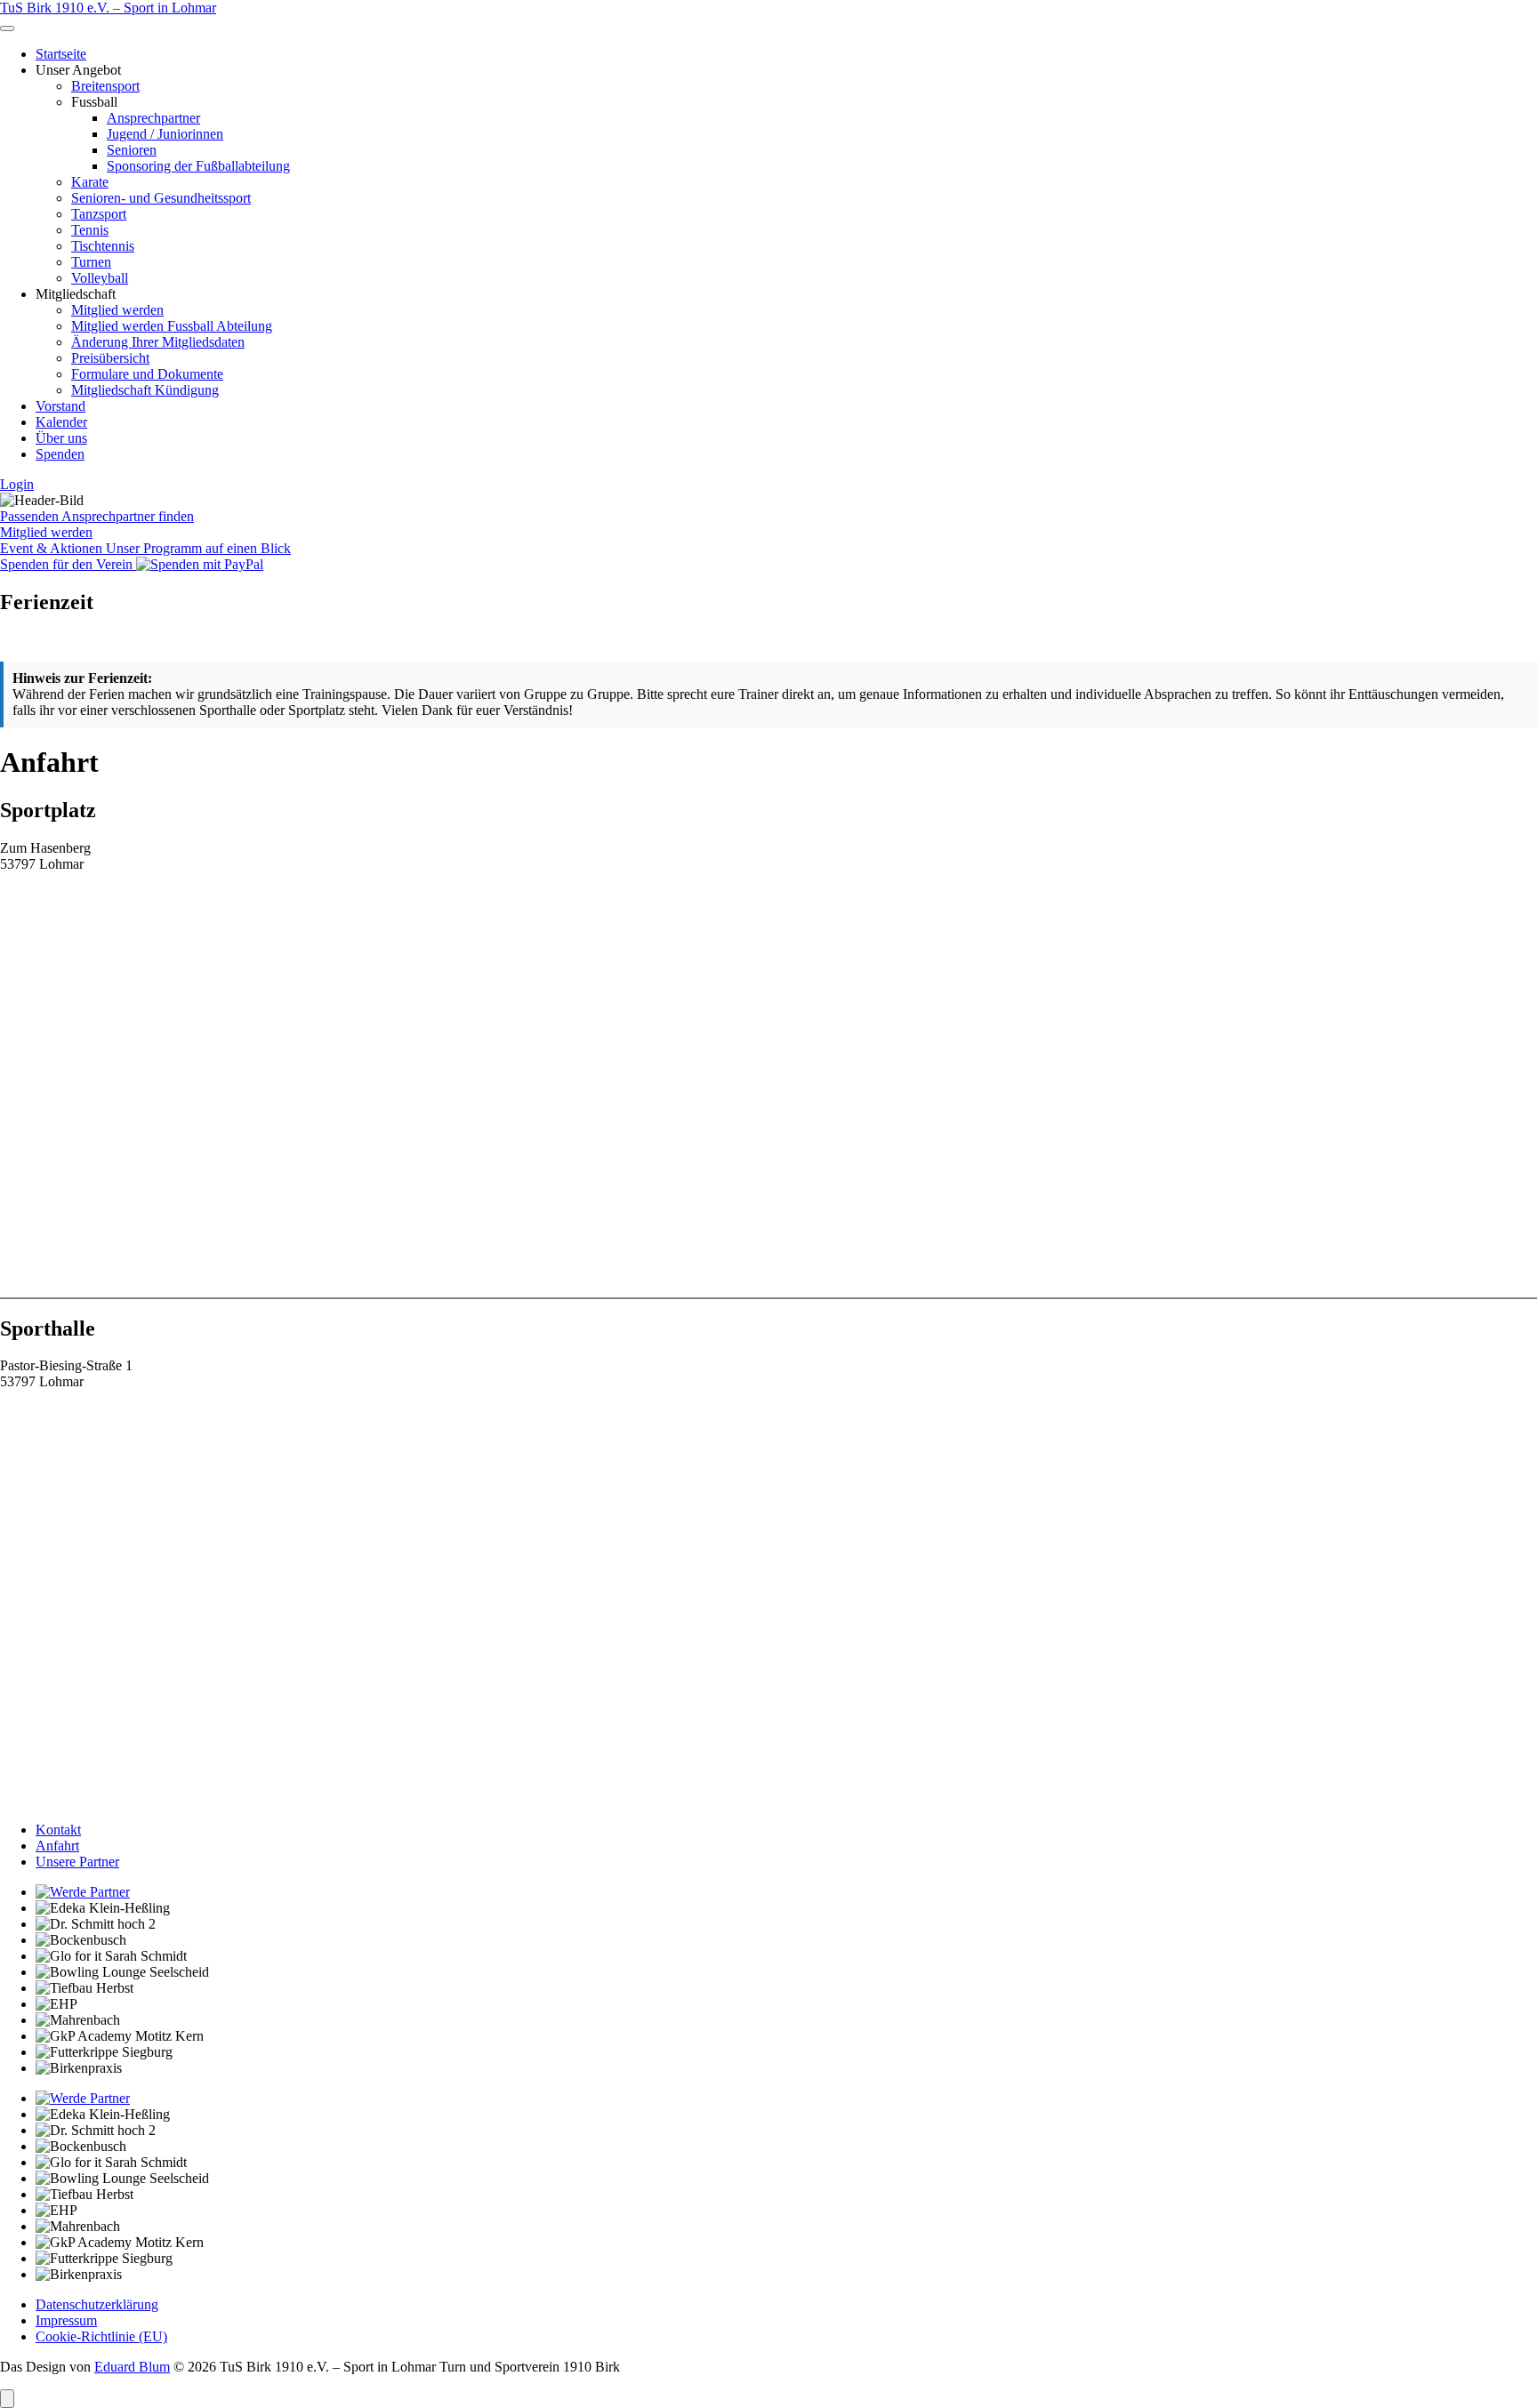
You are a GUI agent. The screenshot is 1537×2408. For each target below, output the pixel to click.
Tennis (90, 230)
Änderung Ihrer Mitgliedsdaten (158, 342)
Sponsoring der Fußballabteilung (198, 166)
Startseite (61, 54)
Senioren (132, 150)
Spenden (60, 454)
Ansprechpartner (153, 118)
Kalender (61, 422)
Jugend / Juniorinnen (165, 134)
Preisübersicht (110, 358)
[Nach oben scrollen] (7, 2399)
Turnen (91, 262)
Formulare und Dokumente (147, 374)
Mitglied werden (117, 310)
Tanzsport (99, 214)
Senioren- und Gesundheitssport (161, 198)
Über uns (61, 438)
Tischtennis (103, 246)
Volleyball (100, 278)
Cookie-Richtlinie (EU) (101, 2336)
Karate (90, 182)
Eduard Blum (132, 2367)
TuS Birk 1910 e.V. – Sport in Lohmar (108, 8)
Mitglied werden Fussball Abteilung (172, 326)
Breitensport (105, 86)
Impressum (66, 2320)
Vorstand (60, 406)
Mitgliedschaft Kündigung (145, 390)
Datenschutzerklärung (97, 2304)
